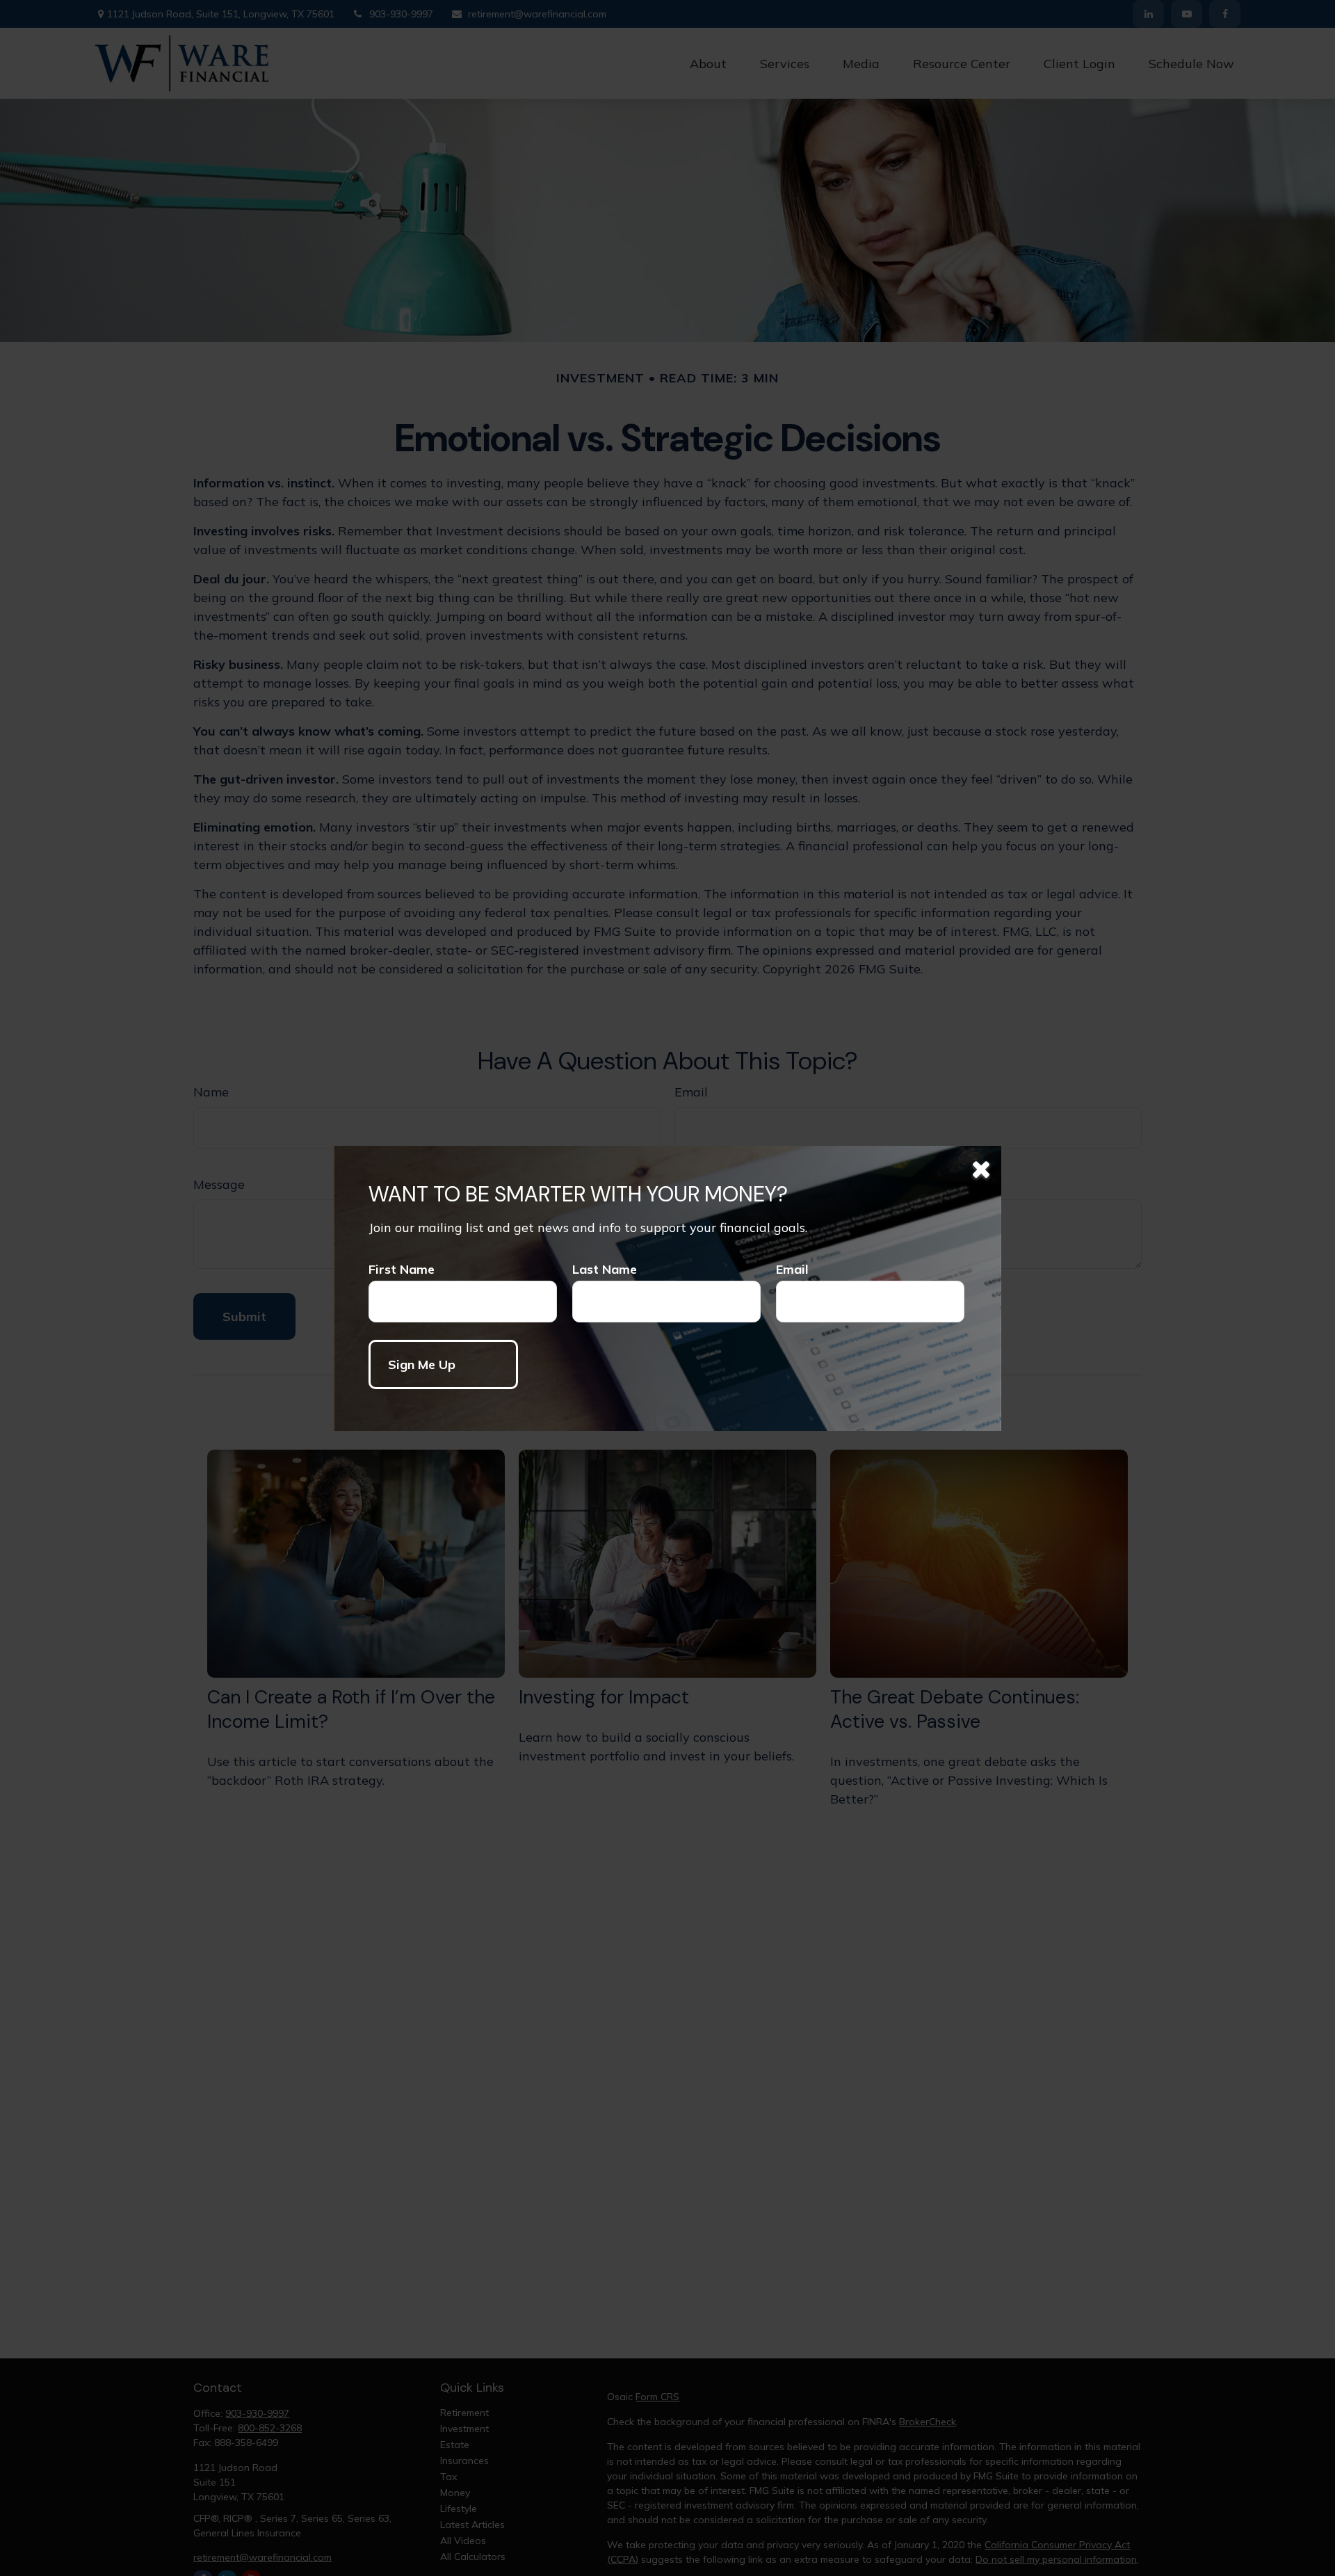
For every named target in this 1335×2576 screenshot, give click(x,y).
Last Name (605, 1269)
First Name (402, 1269)
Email (792, 1269)
